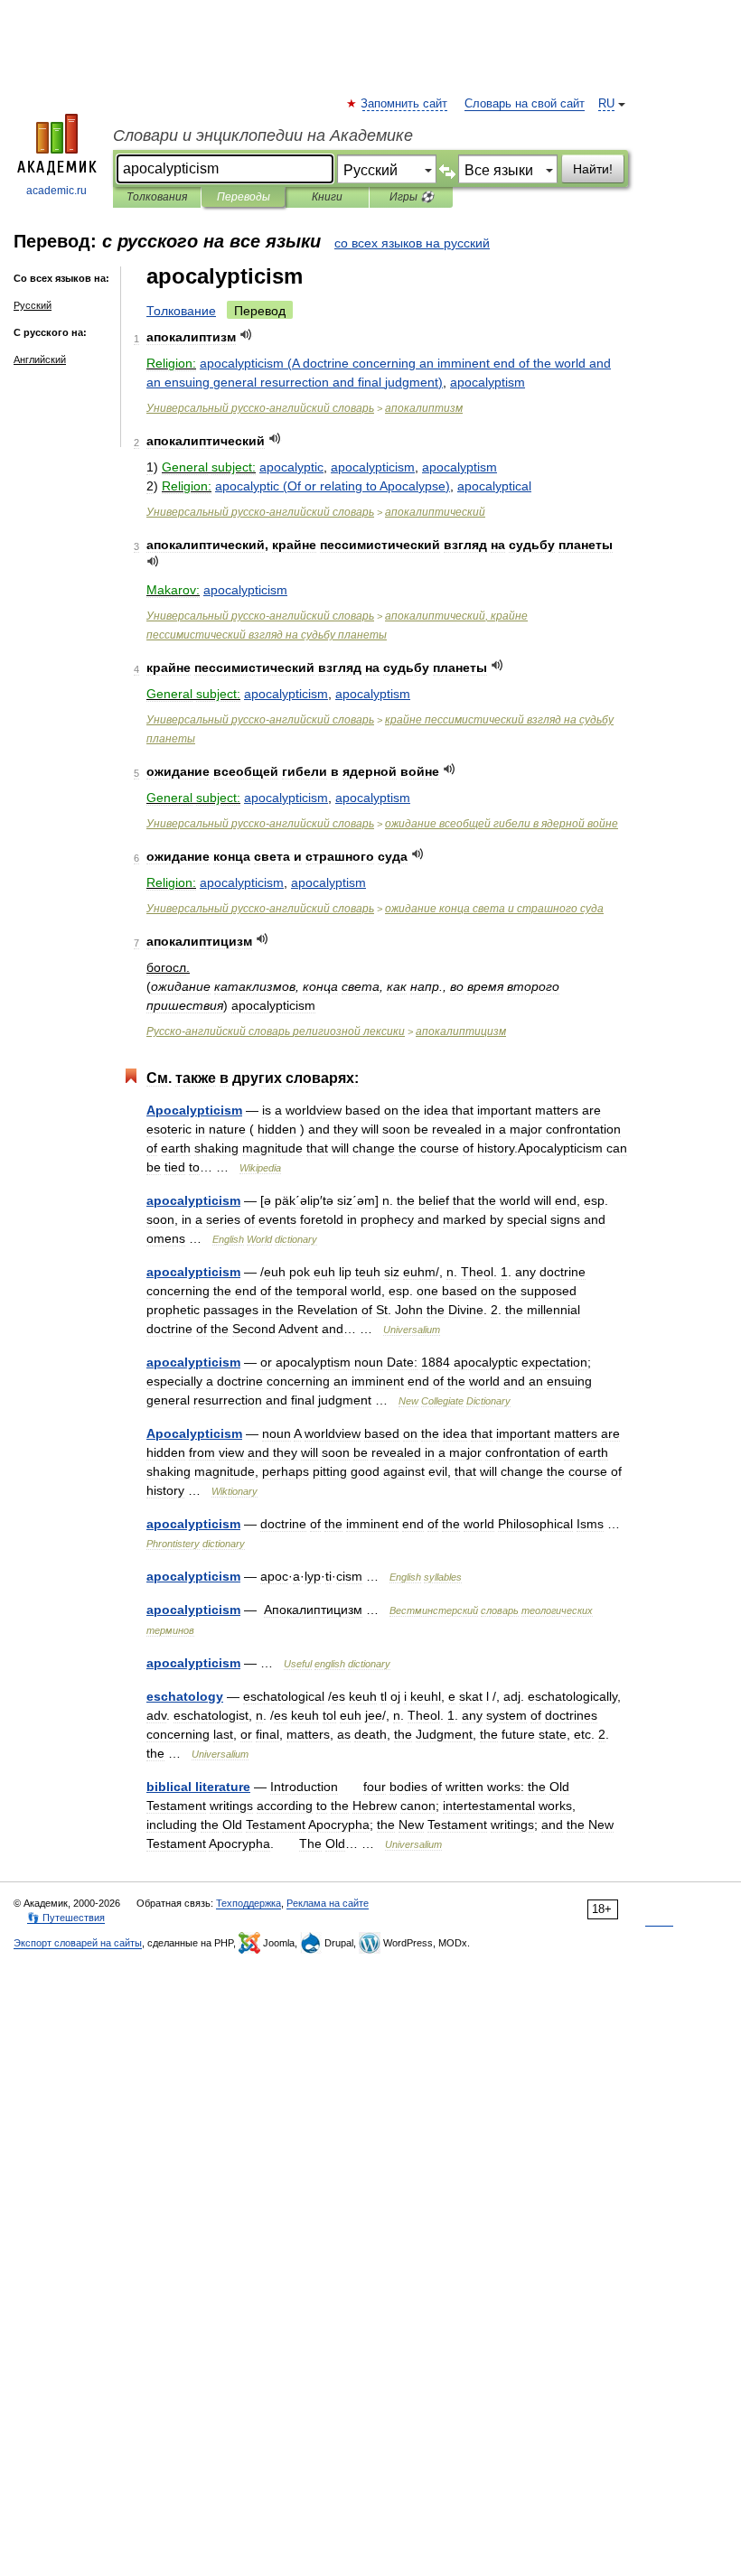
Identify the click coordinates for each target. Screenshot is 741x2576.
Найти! (593, 169)
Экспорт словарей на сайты (78, 1943)
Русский (33, 305)
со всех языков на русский (412, 243)
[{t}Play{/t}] (246, 335)
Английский (40, 359)
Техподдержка (249, 1903)
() (333, 486)
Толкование (181, 311)
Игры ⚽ (412, 197)
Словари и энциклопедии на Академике (263, 135)
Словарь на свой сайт (525, 104)
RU (606, 104)
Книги (327, 197)
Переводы (244, 197)
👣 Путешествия (66, 1918)
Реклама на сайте (328, 1903)
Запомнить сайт (405, 104)
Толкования (157, 197)
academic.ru (56, 191)
